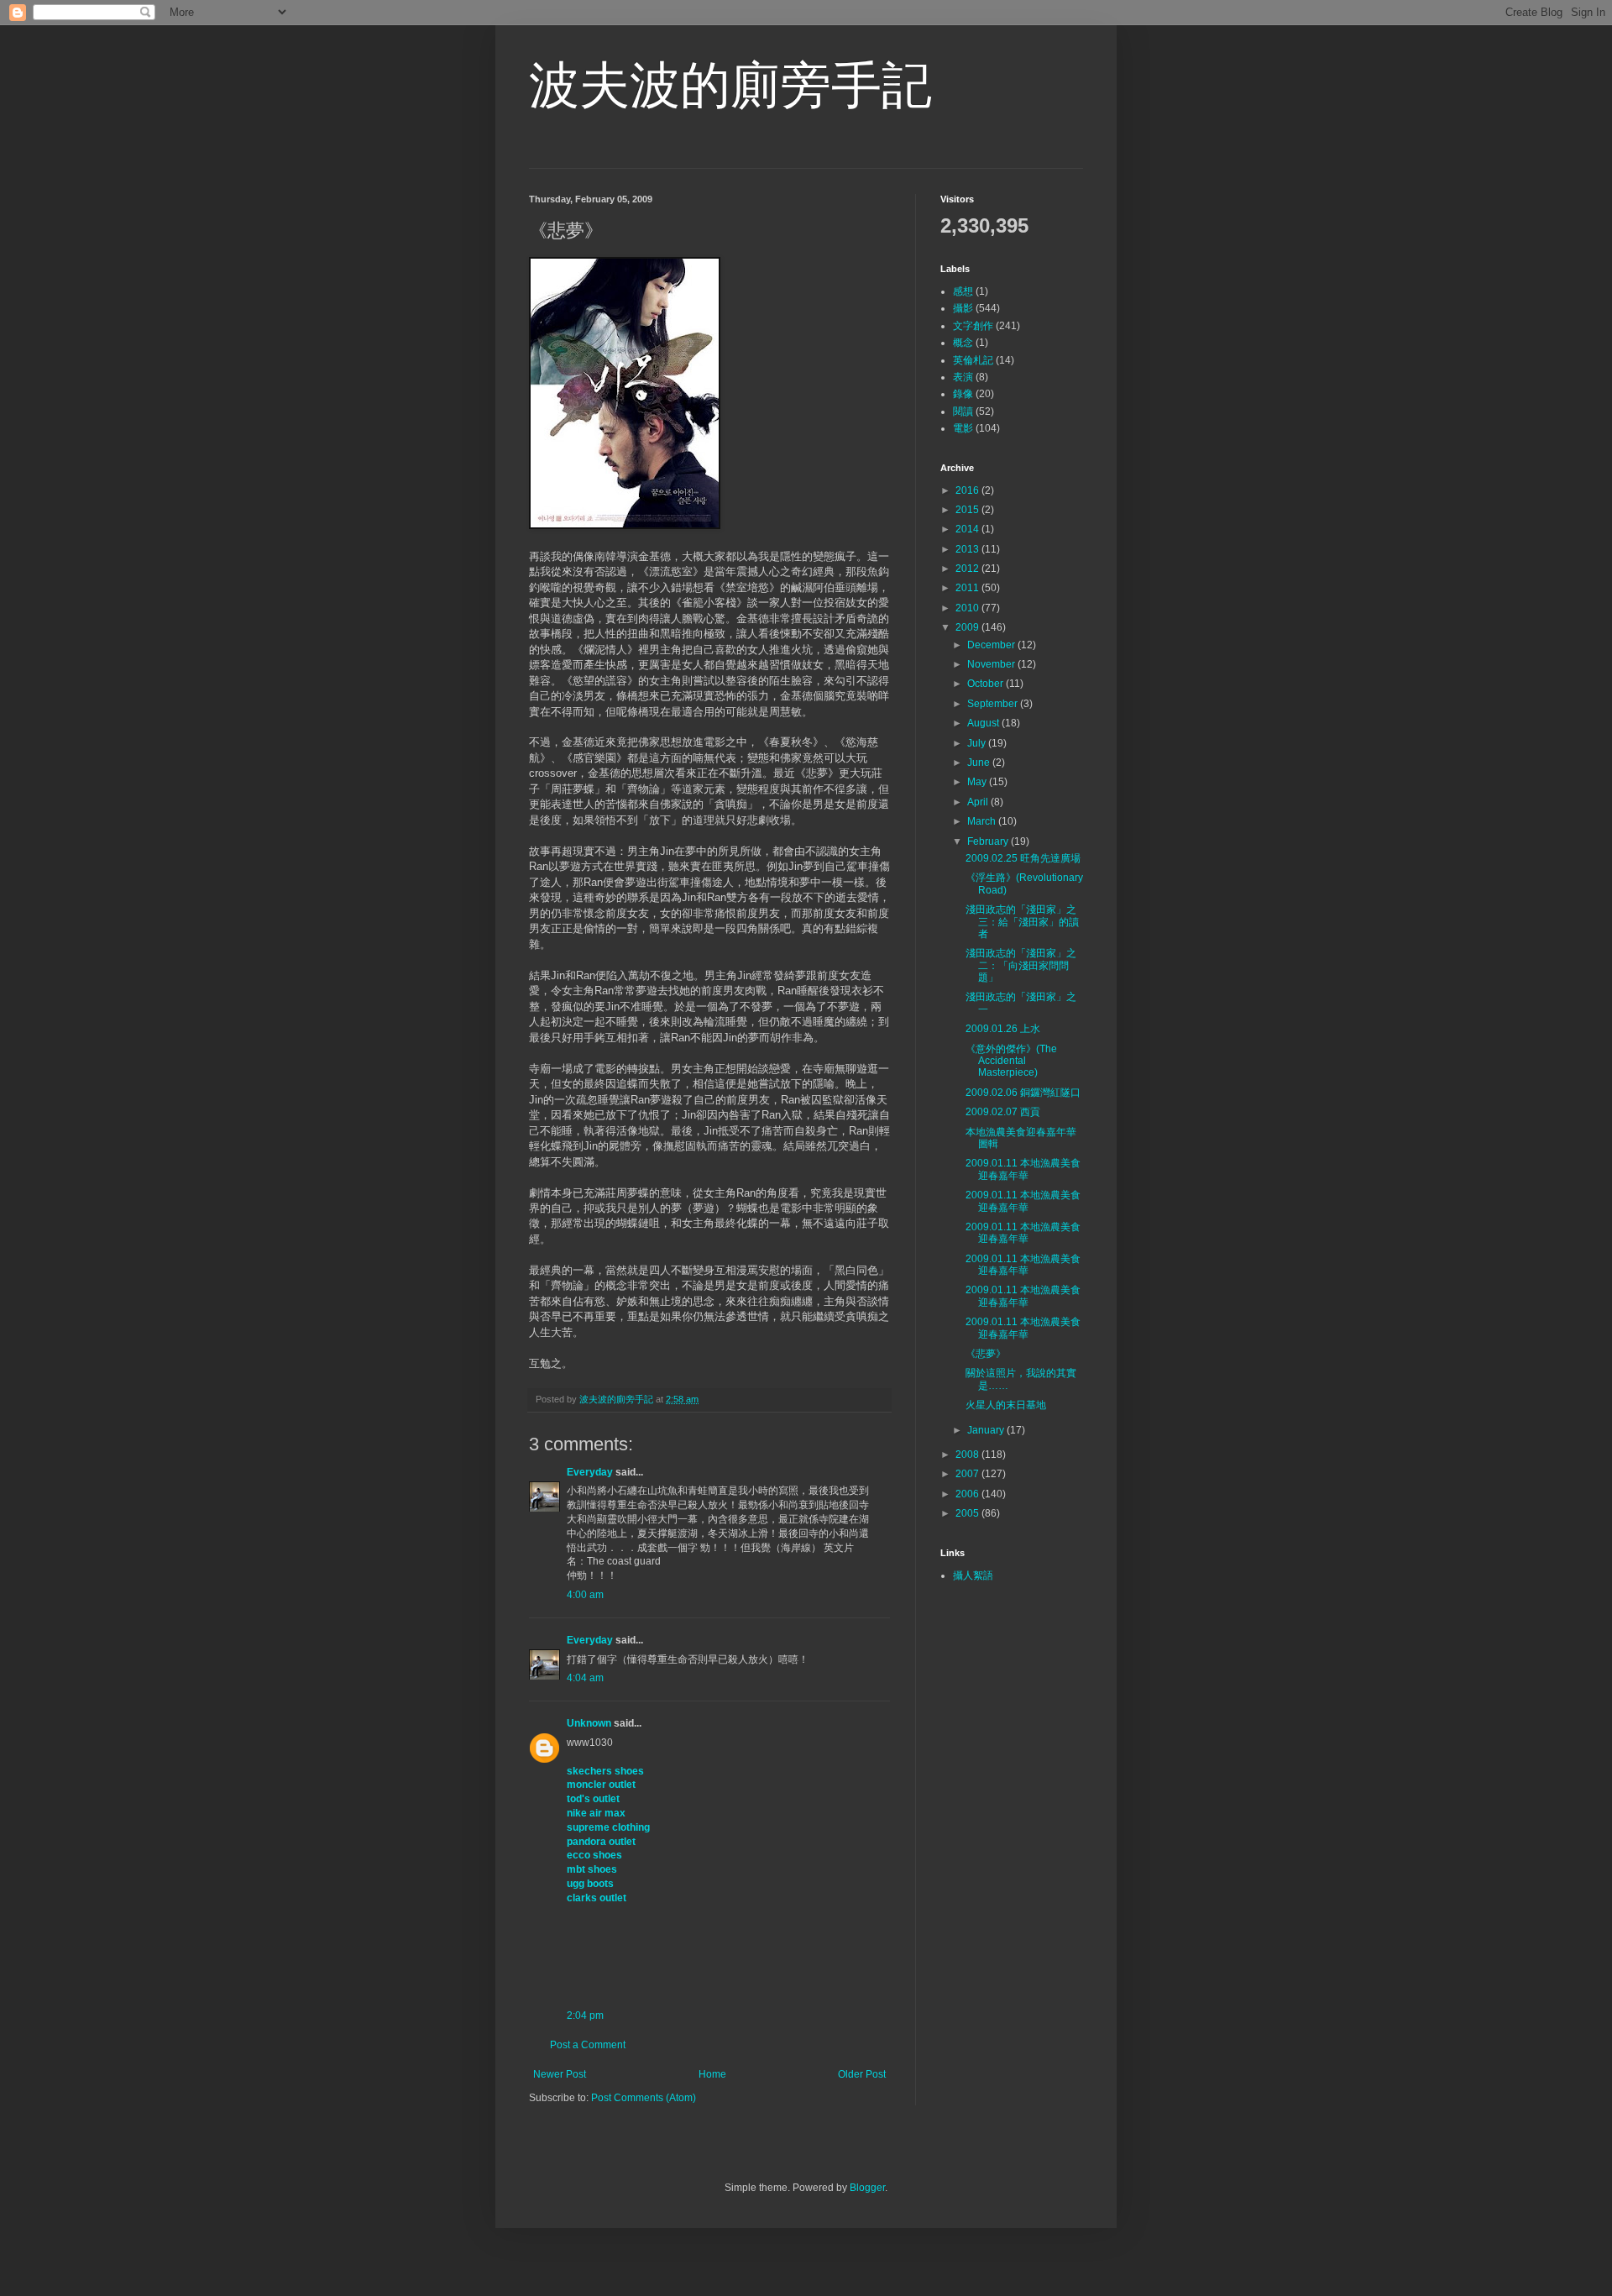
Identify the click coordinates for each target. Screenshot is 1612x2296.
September (994, 704)
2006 (968, 1494)
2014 (968, 529)
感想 (963, 291)
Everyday (590, 1472)
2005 (968, 1513)
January (987, 1430)
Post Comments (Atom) (644, 2098)
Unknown (589, 1723)
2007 (968, 1474)
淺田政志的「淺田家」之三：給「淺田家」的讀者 (1022, 922)
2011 (968, 588)
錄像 (963, 394)
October (987, 684)
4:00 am (585, 1595)
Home (712, 2074)
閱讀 (963, 411)
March (983, 821)
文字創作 (973, 326)
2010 (968, 608)
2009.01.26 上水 (1003, 1029)
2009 (968, 627)
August (984, 723)
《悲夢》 (986, 1354)
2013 (968, 549)
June (980, 763)
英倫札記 (973, 360)
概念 (963, 343)
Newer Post (560, 2074)
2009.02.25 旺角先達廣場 (1023, 858)
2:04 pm (585, 2016)
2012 (968, 569)
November (992, 664)
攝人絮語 (973, 1575)
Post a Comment (588, 2045)
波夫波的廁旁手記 (730, 85)
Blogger (867, 2188)
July (978, 743)
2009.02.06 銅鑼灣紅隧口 (1023, 1093)
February (989, 841)
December (992, 645)
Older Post (862, 2074)
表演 (963, 377)
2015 (968, 510)
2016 (968, 490)
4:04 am (585, 1678)
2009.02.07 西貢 (1003, 1112)
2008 (968, 1455)
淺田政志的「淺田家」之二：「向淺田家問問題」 (1021, 965)
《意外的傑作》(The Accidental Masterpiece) (1011, 1061)
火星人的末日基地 (1006, 1405)
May (978, 782)
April (979, 802)
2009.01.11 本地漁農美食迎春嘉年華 (1023, 1169)
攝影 (963, 308)
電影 (963, 428)
